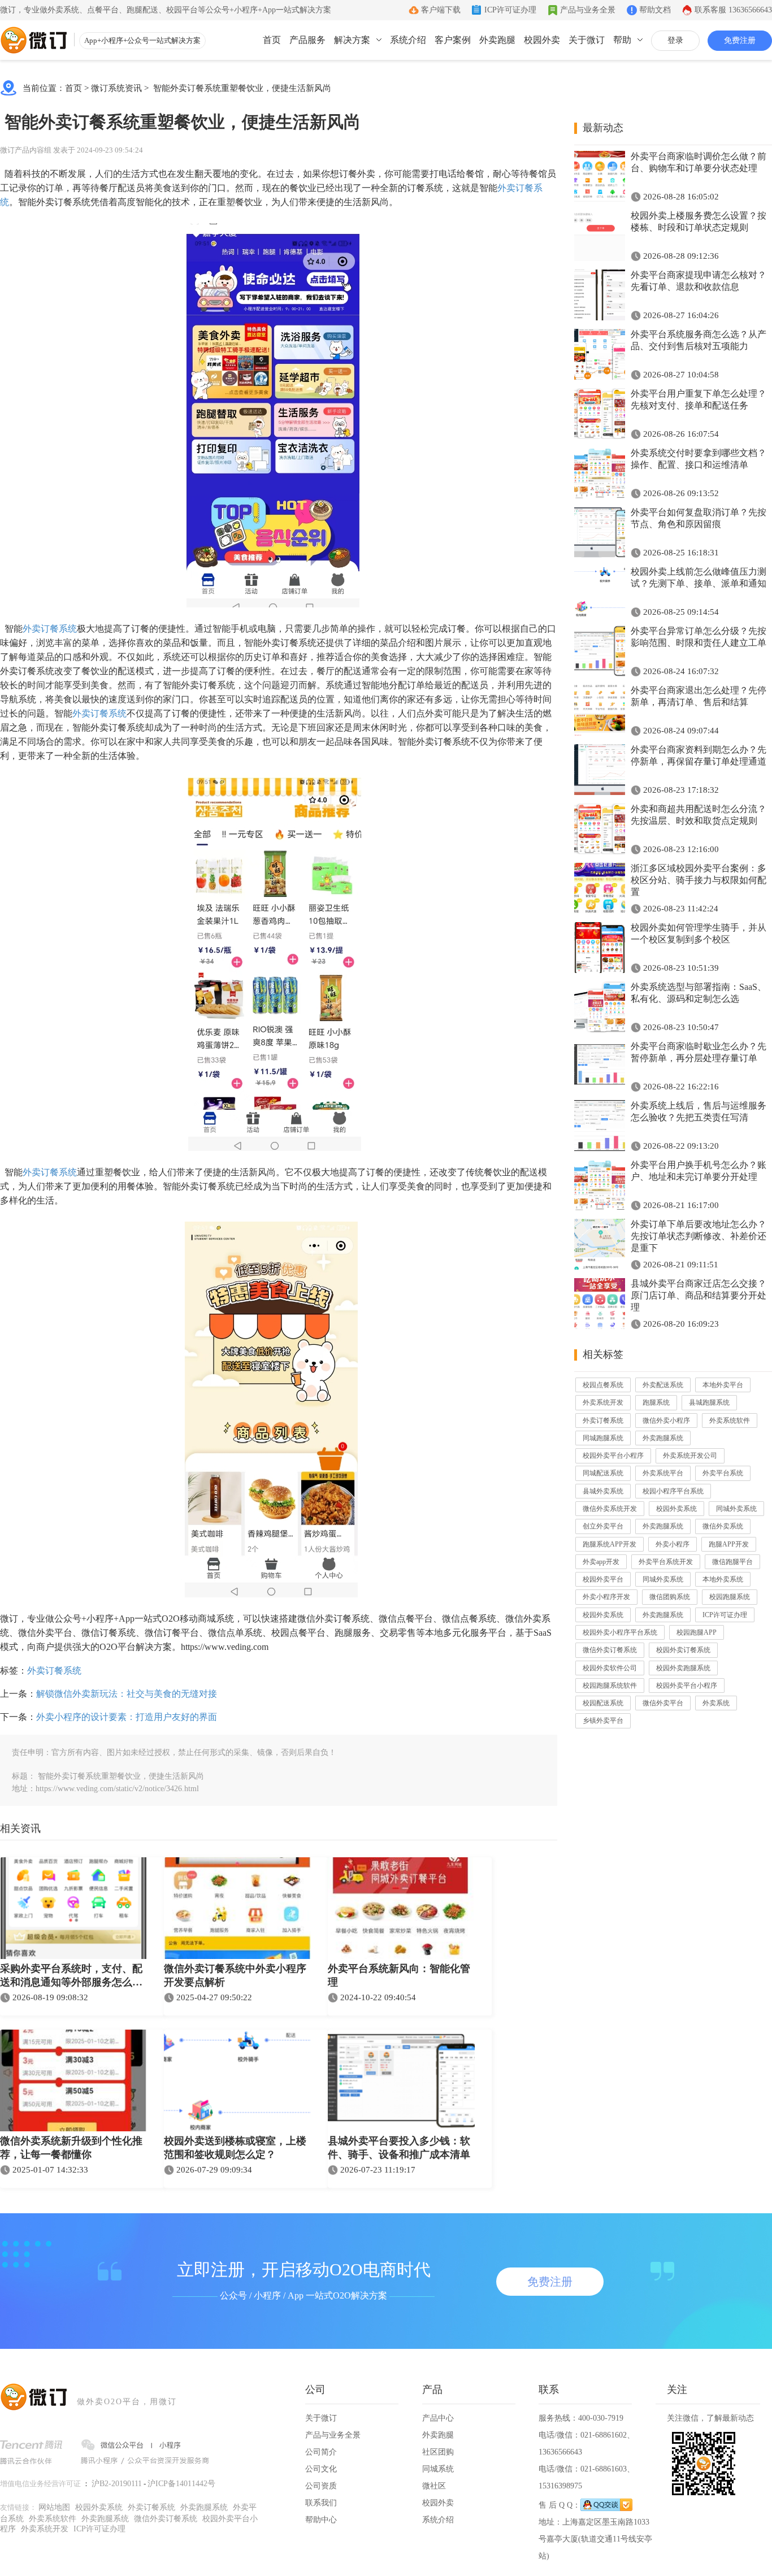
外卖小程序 (673, 1544)
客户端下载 (441, 10)
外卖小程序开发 (606, 1597)
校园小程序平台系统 (673, 1491)
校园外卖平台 (603, 1579)
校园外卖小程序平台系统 (620, 1632)
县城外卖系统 (603, 1491)
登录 (675, 40)
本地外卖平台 (723, 1385)
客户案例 (453, 40)
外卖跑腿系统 (663, 1438)
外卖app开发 (601, 1562)
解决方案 (352, 40)
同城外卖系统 (736, 1509)
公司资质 (321, 2486)
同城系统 (438, 2469)
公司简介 (321, 2452)
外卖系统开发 (603, 1402)
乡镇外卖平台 (603, 1721)
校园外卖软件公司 (610, 1668)
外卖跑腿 (497, 40)
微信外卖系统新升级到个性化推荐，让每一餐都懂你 (71, 2148)
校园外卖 (542, 40)
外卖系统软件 (730, 1421)
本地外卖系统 (723, 1579)
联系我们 (321, 2503)
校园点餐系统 (603, 1385)
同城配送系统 (603, 1473)
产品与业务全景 (588, 10)
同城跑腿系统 (603, 1438)
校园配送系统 (603, 1703)
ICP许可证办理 (510, 10)
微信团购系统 (670, 1597)
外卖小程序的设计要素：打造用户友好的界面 (127, 1717)
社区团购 (438, 2452)
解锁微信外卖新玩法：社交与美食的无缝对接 (127, 1694)
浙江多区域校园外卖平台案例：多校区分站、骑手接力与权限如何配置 (699, 880)
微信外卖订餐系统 (610, 1650)
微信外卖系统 (723, 1526)
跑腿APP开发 (729, 1544)
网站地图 (54, 2507)
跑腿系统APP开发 (610, 1544)
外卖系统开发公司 (690, 1456)
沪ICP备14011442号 (181, 2484)
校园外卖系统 (676, 1509)
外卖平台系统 (723, 1473)
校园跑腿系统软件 (610, 1686)
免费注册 (740, 40)
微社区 (434, 2486)
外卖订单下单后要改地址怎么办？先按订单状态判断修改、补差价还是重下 (699, 1236)
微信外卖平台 (663, 1703)
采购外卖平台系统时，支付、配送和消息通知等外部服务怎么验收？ (71, 1976)
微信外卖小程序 (666, 1421)
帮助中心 (321, 2520)
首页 (272, 40)
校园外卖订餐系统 (683, 1650)
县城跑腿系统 (709, 1402)
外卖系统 (716, 1703)
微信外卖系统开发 (610, 1509)
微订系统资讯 (116, 88)
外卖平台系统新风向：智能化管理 (399, 1975)
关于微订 (587, 40)
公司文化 (321, 2469)
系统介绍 (408, 40)
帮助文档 (655, 10)
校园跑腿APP (697, 1632)
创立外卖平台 (603, 1526)
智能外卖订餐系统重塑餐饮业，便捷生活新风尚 (241, 88)
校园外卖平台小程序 (613, 1456)
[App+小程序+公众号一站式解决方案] (34, 40)
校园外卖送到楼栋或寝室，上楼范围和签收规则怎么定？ (235, 2148)
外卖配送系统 (663, 1385)
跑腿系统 (656, 1402)
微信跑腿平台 (732, 1562)
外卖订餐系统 (50, 629)
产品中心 (438, 2418)
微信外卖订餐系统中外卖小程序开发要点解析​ (235, 1975)
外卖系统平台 (663, 1473)
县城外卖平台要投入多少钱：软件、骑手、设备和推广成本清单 (399, 2148)
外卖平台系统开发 (666, 1562)
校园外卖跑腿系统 (683, 1668)
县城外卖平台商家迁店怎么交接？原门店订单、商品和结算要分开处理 (699, 1295)
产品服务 (307, 40)
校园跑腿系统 (730, 1597)
